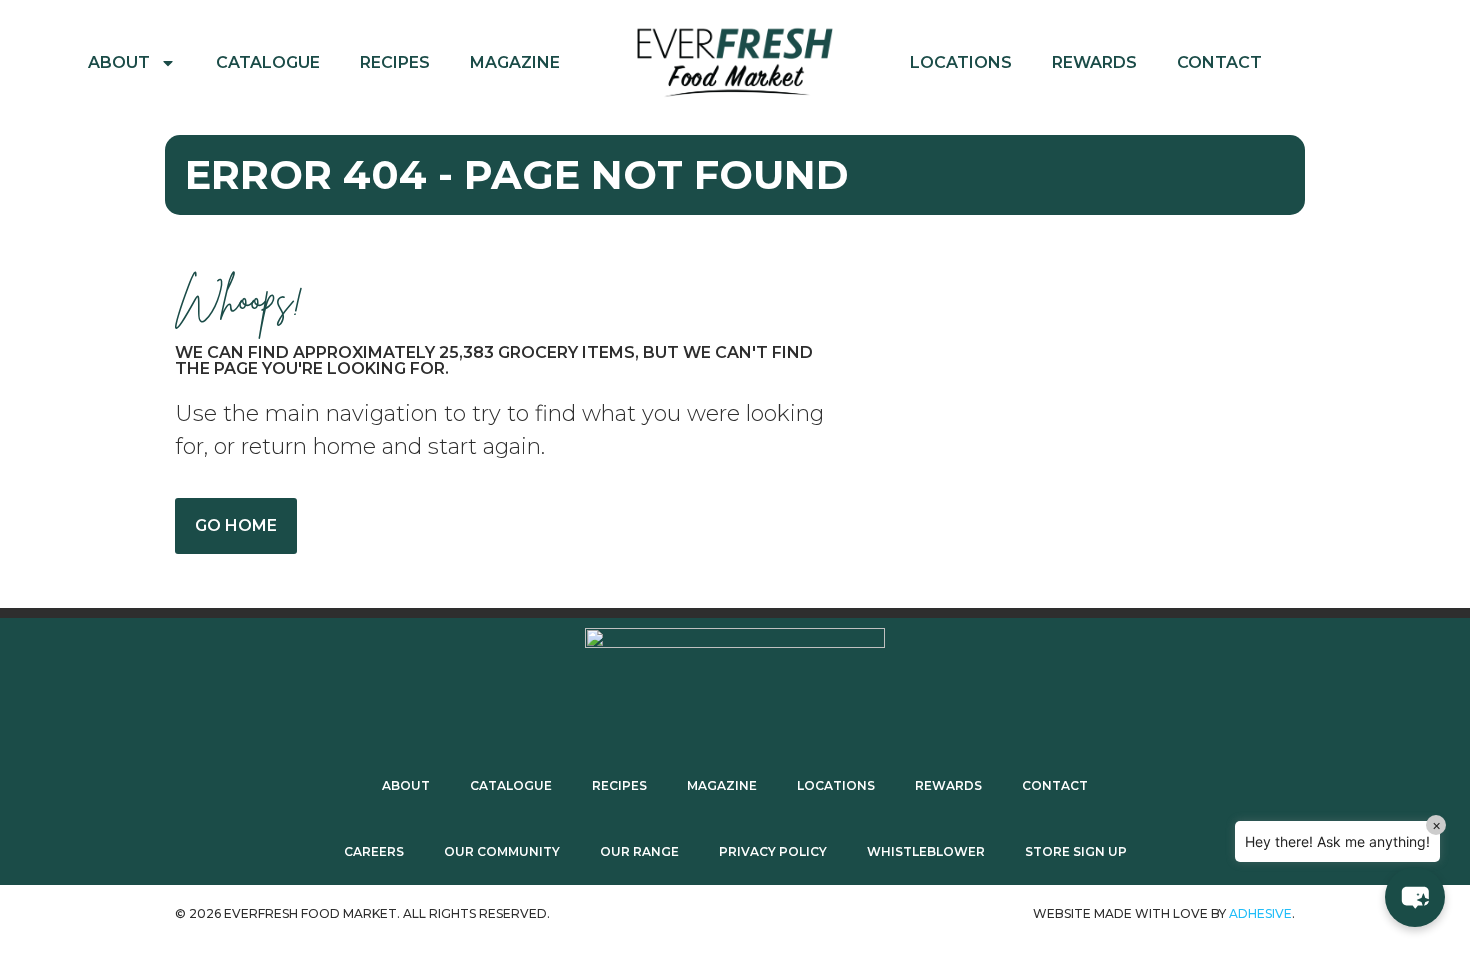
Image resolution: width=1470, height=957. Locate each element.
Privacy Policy (773, 851)
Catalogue (268, 62)
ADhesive (1260, 913)
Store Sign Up (1076, 851)
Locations (961, 62)
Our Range (639, 851)
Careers (374, 851)
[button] (1415, 897)
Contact (1219, 62)
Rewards (1094, 62)
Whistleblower (926, 851)
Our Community (502, 851)
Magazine (515, 62)
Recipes (395, 62)
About (119, 62)
